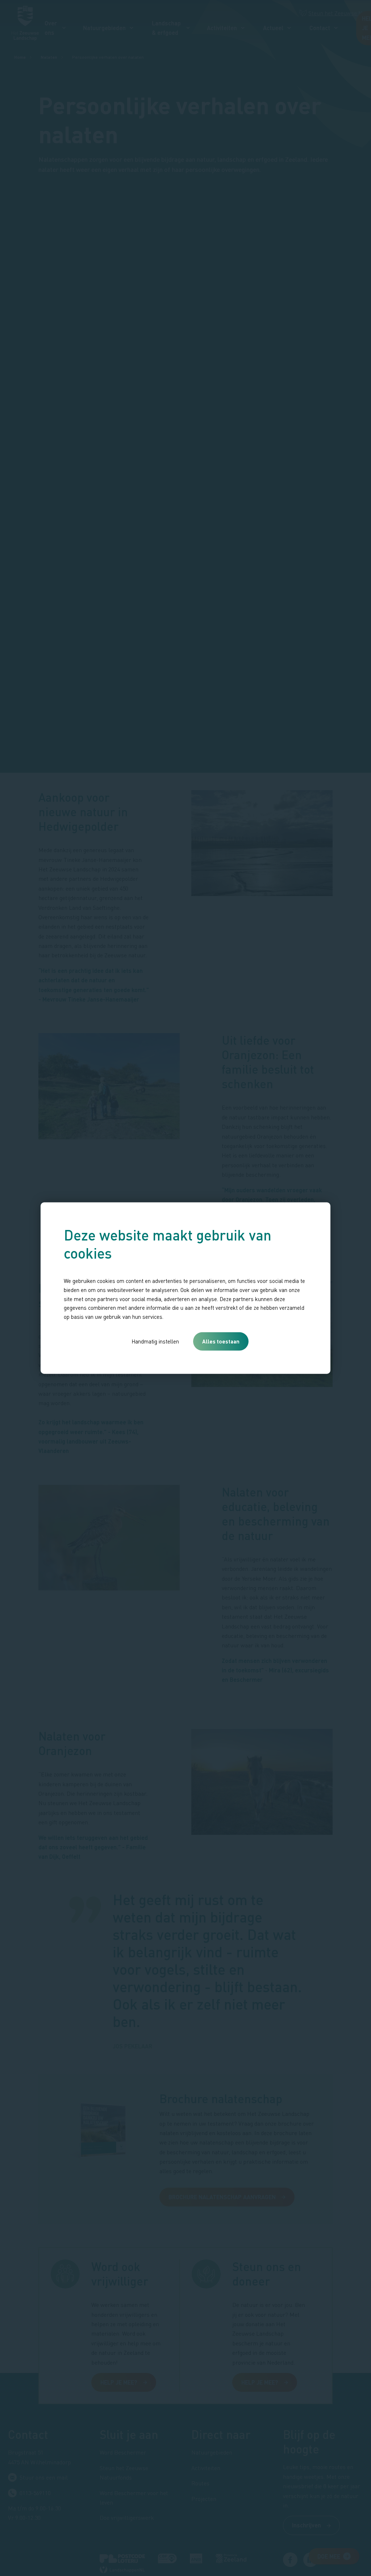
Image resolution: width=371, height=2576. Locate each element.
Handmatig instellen (155, 1341)
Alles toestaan (221, 1341)
